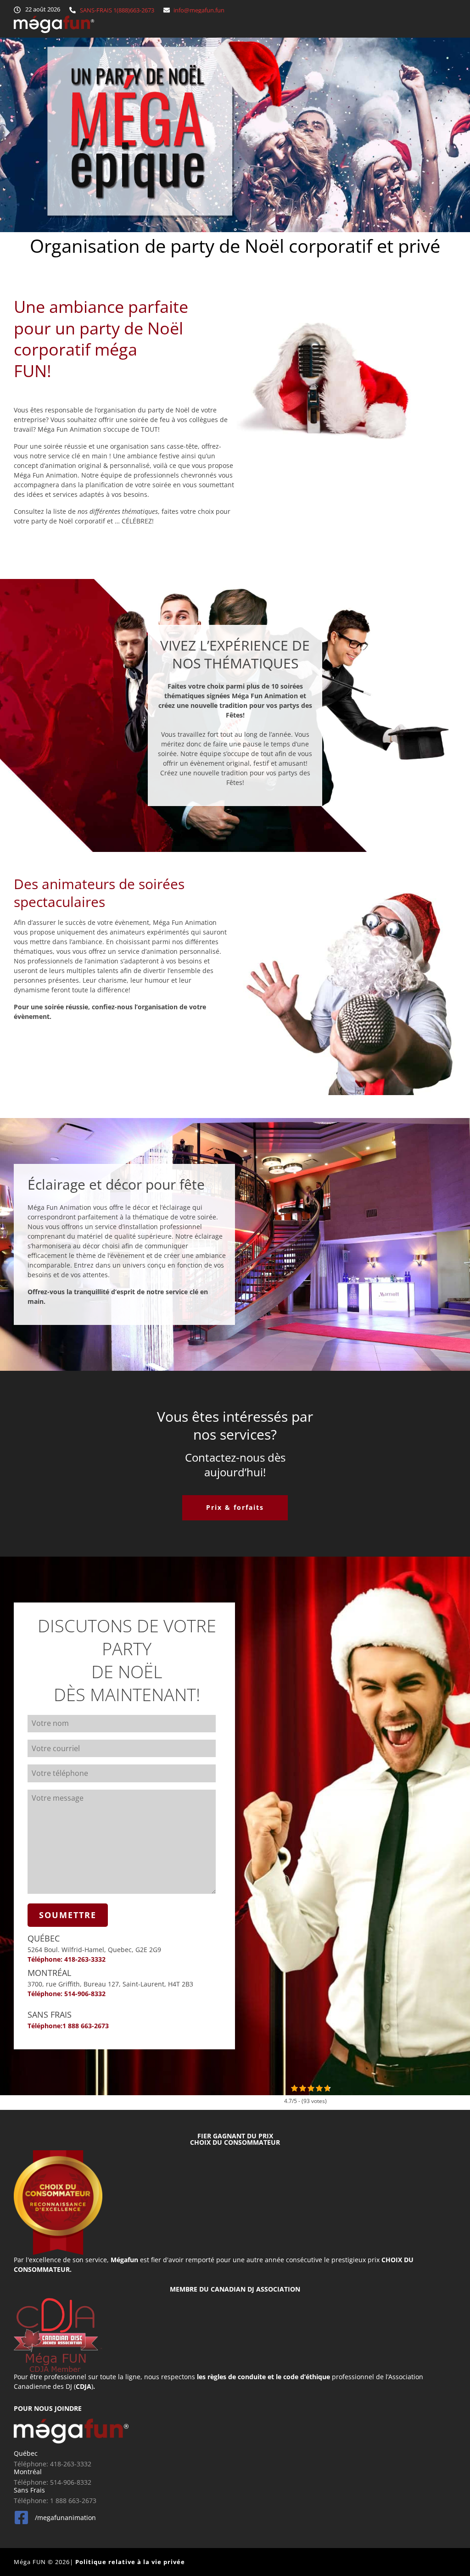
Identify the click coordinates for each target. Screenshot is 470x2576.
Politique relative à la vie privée (130, 2562)
